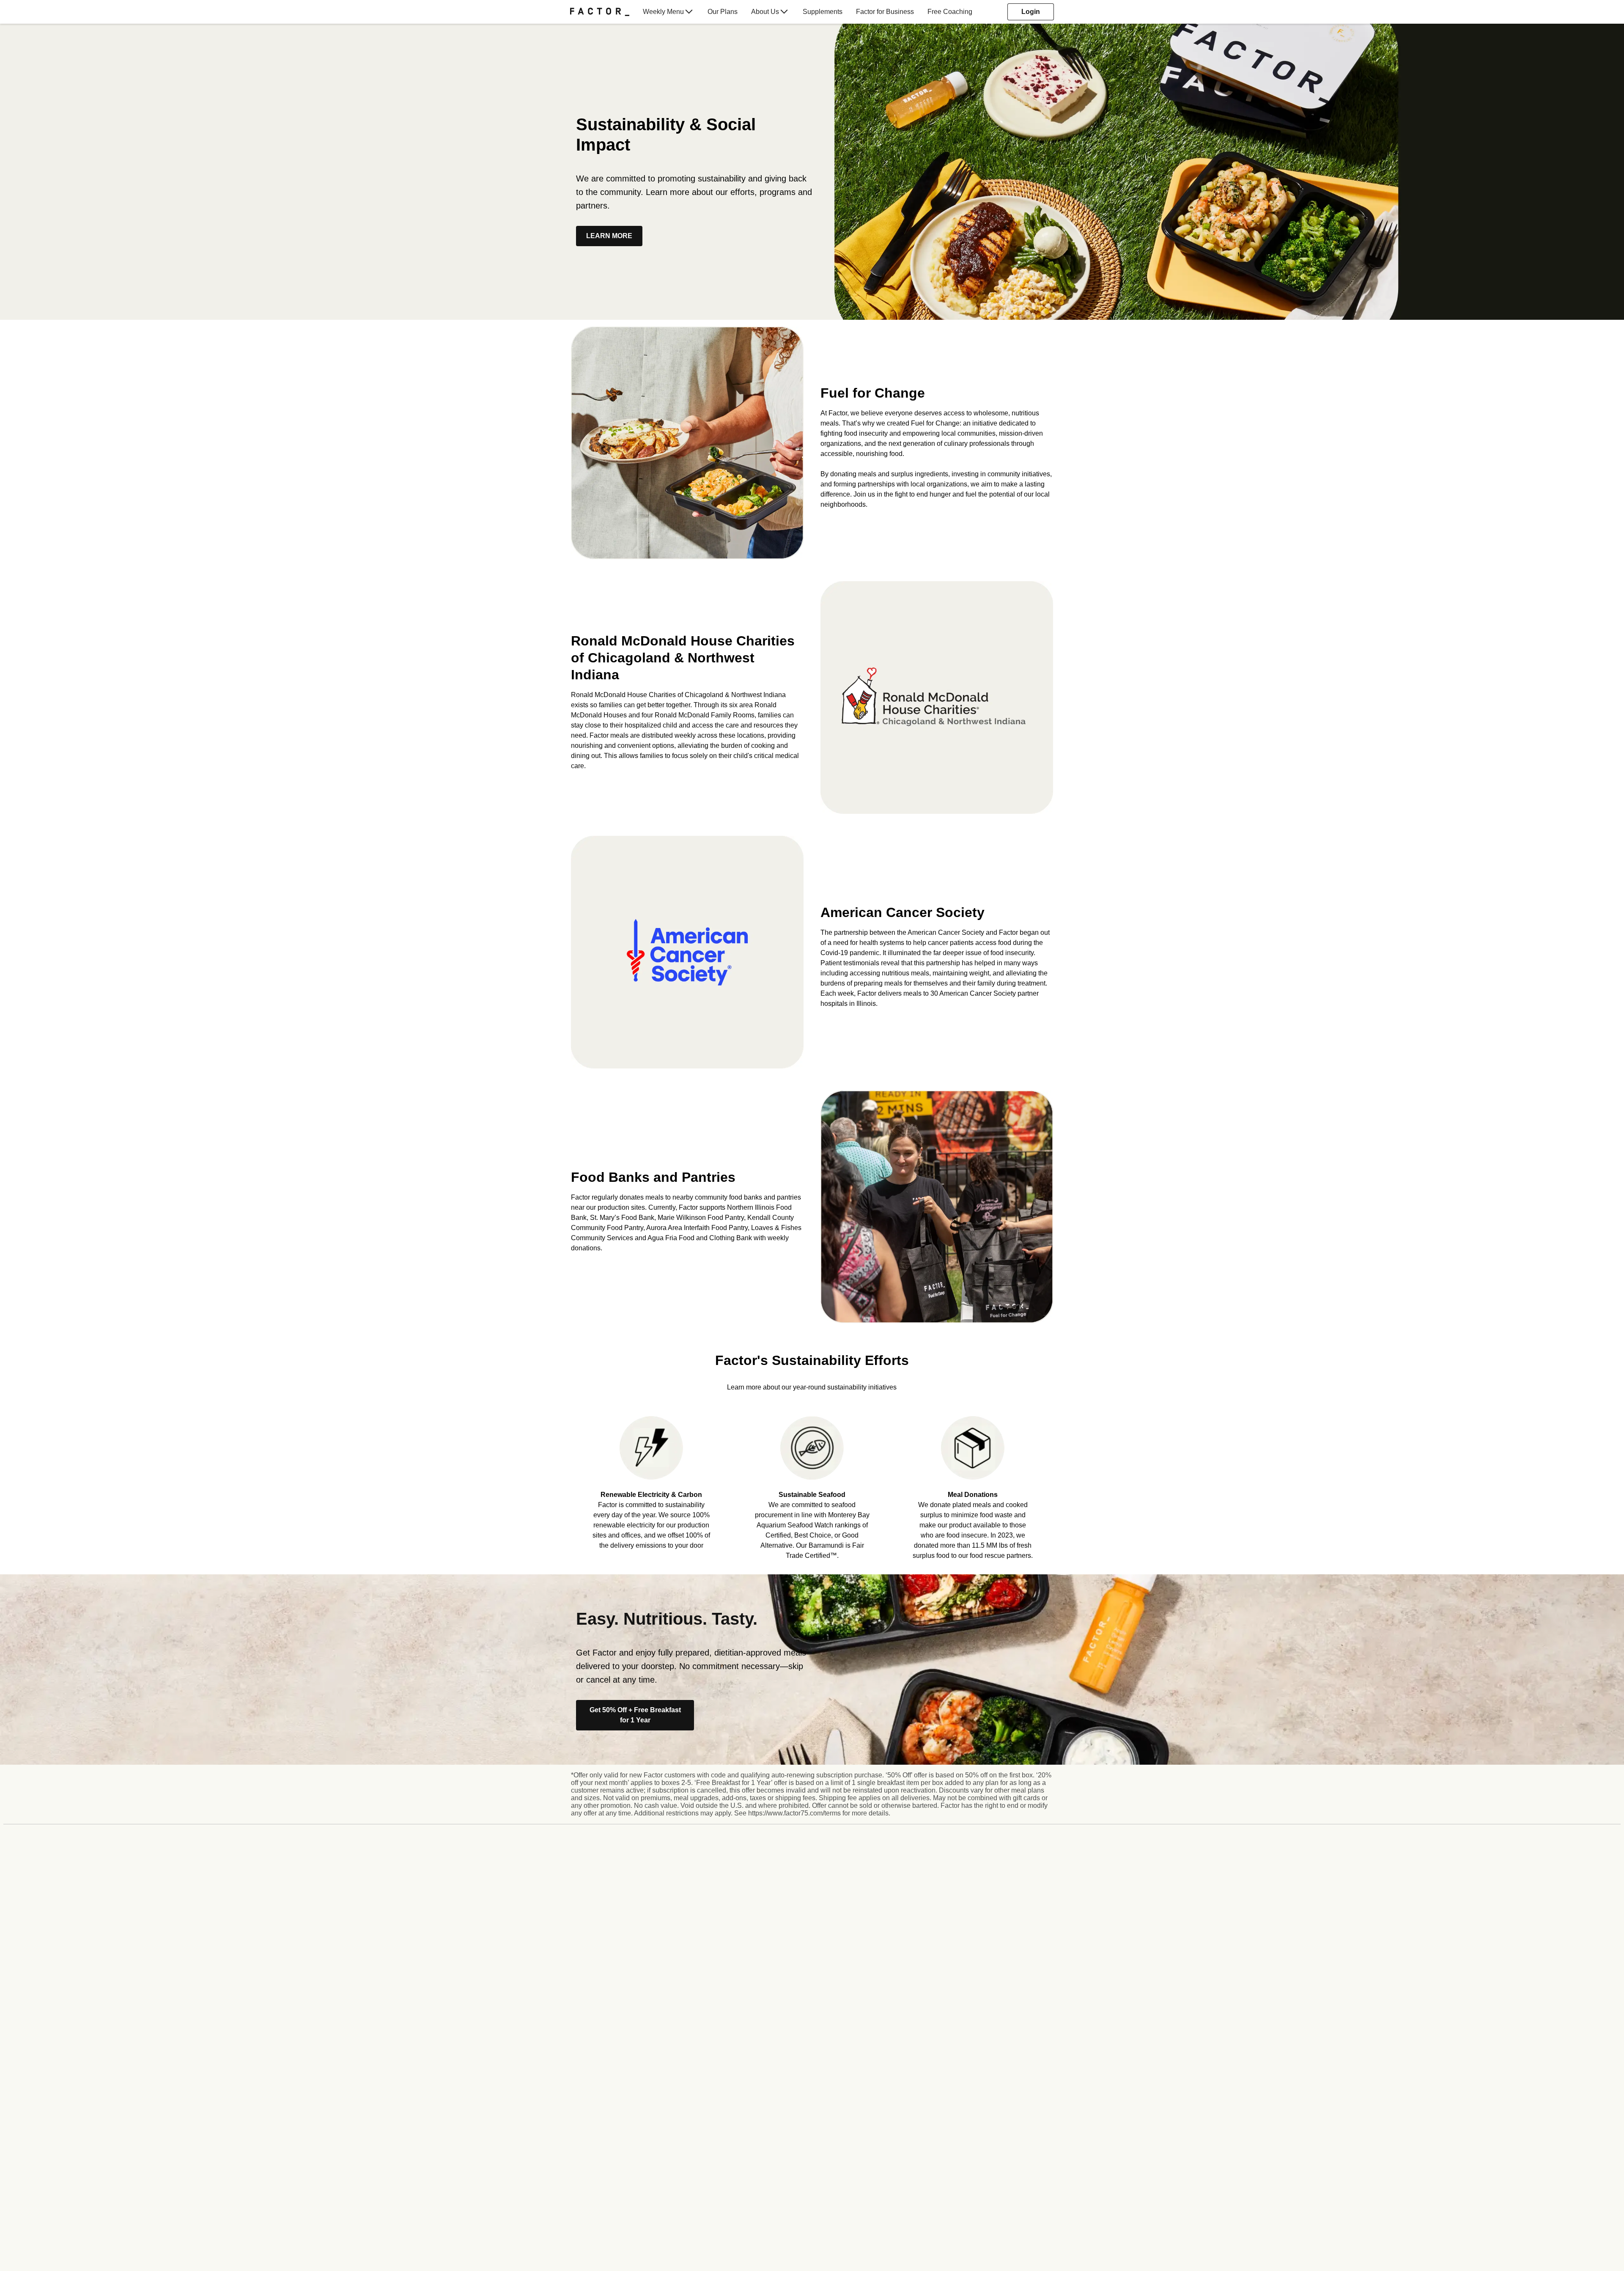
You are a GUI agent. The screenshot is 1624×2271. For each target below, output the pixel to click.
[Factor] (600, 12)
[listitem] (651, 1482)
